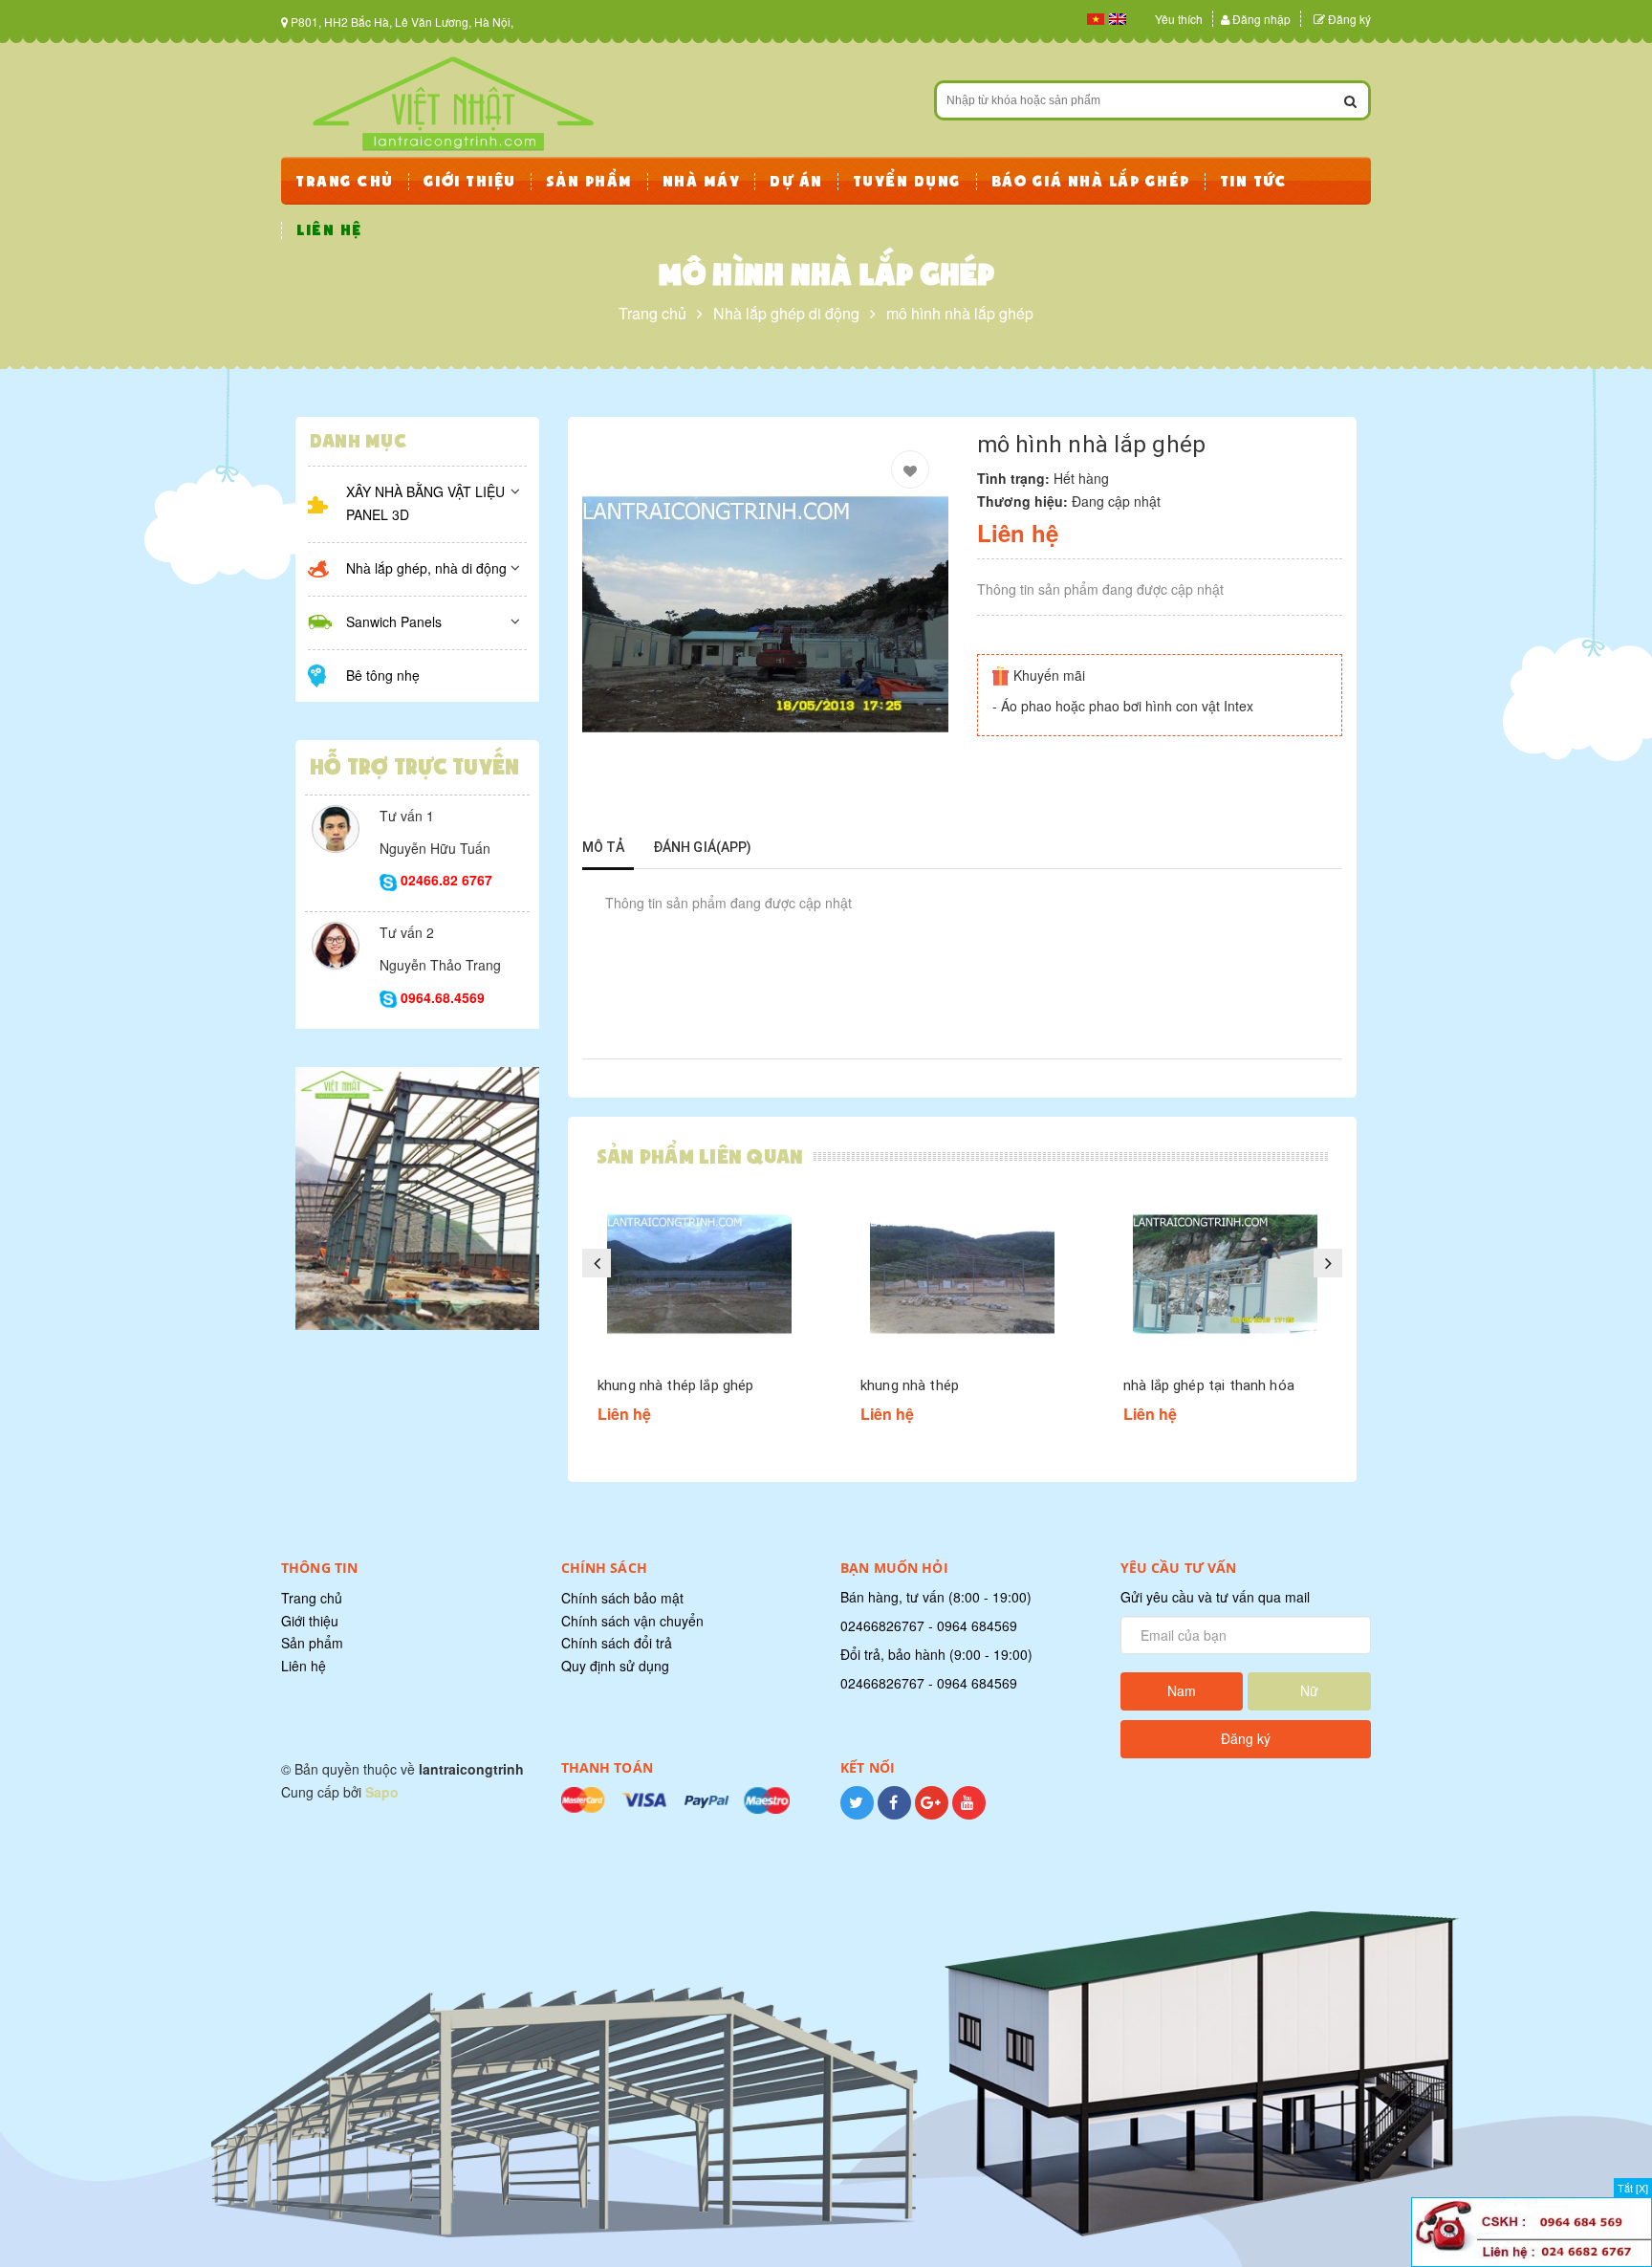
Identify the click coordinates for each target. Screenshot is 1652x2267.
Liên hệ (304, 1666)
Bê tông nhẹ (383, 675)
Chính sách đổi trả (617, 1643)
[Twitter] (857, 1813)
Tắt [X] (1633, 2188)
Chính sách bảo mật (622, 1598)
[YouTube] (969, 1813)
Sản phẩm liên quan (700, 1156)
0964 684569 (977, 1625)
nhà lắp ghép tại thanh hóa (1209, 1385)
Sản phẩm (312, 1643)
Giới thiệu (310, 1621)
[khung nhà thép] (962, 1274)
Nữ (1309, 1690)
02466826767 (882, 1625)
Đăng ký (1349, 19)
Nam (1182, 1690)
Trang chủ (312, 1598)
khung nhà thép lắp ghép (675, 1385)
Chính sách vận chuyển (632, 1621)
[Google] (932, 1813)
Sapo (382, 1792)
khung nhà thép (910, 1385)
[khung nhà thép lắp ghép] (699, 1274)
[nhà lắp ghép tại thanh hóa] (1225, 1274)
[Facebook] (894, 1813)
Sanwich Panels (394, 621)
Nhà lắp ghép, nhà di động (426, 568)
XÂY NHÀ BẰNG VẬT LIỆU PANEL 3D (425, 503)
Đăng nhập (1261, 19)
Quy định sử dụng (615, 1666)
